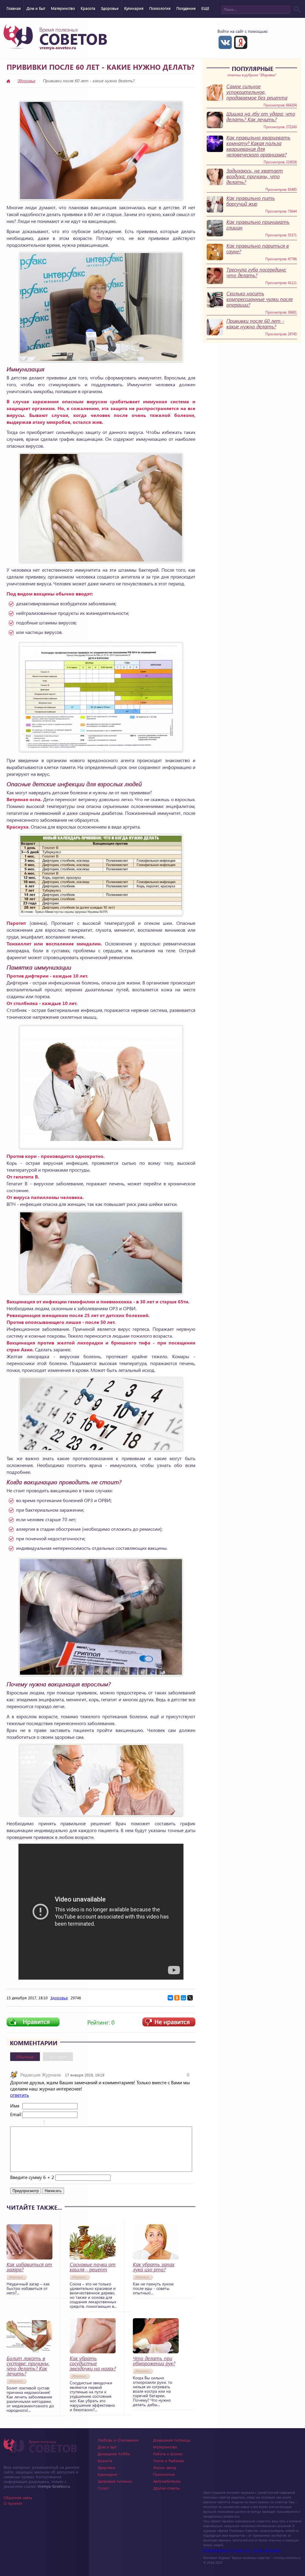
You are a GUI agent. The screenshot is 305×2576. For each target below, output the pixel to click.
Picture (74, 2123)
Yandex (241, 42)
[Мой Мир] (183, 1998)
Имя (15, 2106)
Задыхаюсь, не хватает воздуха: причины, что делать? (255, 176)
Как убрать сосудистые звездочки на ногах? (93, 2363)
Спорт (103, 2488)
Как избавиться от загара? (29, 2267)
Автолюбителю (167, 2481)
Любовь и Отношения (118, 2440)
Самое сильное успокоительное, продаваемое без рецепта (257, 92)
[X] (190, 1998)
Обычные (25, 2057)
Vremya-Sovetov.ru (54, 2486)
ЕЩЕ (205, 8)
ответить (20, 2095)
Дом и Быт (36, 8)
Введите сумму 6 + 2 (32, 2177)
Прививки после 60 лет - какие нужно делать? (255, 324)
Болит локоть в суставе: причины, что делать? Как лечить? (28, 2366)
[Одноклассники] (177, 1998)
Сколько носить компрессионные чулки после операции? (260, 299)
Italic (22, 2123)
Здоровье (110, 8)
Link (67, 2123)
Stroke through (37, 2123)
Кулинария (134, 8)
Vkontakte (225, 42)
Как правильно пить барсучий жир (251, 201)
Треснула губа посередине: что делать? (256, 272)
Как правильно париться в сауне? (258, 249)
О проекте (13, 2503)
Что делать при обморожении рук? (154, 2361)
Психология (160, 8)
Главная (14, 8)
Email (16, 2114)
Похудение (186, 8)
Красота (88, 8)
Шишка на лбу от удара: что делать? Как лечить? (261, 117)
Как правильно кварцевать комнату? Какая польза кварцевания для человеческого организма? (258, 146)
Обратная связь (18, 2497)
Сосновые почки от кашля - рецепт (93, 2267)
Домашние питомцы (172, 2440)
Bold (14, 2123)
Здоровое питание (115, 2481)
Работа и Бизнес (168, 2454)
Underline (29, 2123)
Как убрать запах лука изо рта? (154, 2267)
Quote (51, 2123)
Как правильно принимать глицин (258, 225)
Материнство (63, 8)
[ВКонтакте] (170, 1998)
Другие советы (166, 2488)
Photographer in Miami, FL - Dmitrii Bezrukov (242, 2550)
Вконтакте (58, 2057)
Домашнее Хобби (114, 2454)
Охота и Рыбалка (168, 2461)
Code (59, 2123)
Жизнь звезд (165, 2467)
